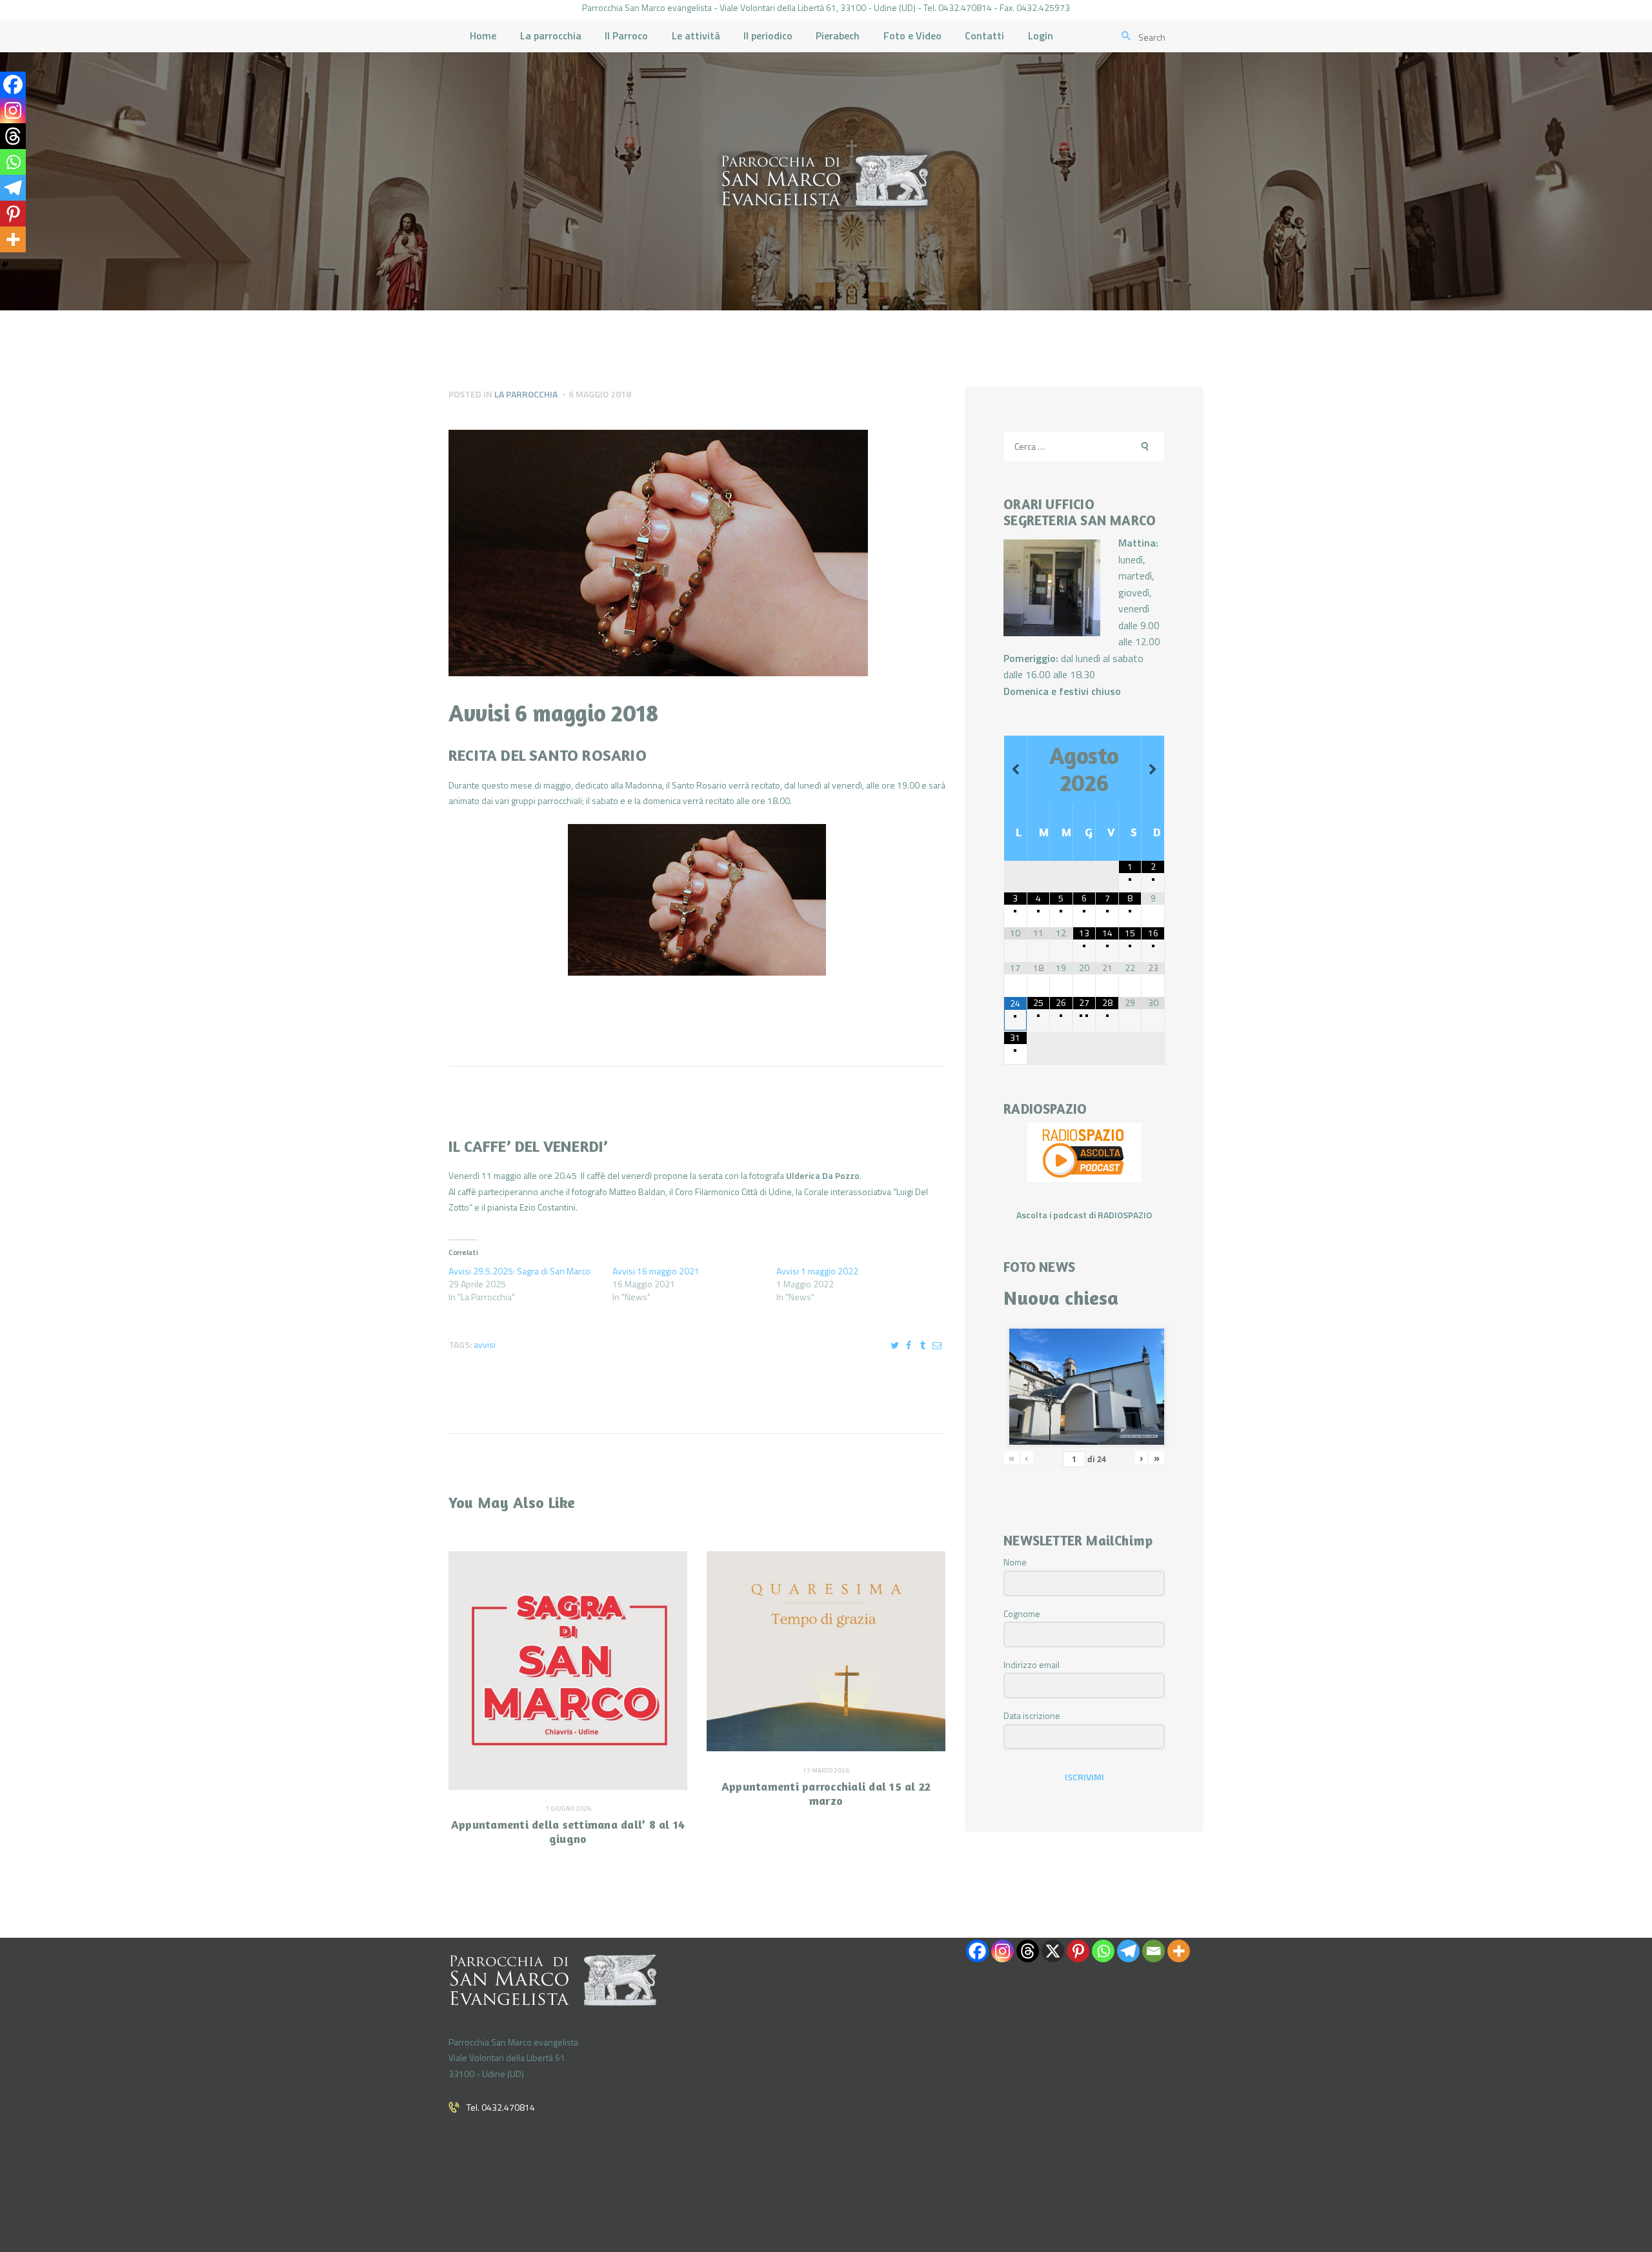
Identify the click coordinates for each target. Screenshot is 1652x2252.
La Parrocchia (526, 394)
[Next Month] (1153, 769)
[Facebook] (13, 85)
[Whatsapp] (13, 162)
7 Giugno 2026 (568, 1808)
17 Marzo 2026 (826, 1770)
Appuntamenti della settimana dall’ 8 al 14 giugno (568, 1832)
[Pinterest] (13, 214)
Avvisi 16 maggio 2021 (656, 1271)
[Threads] (13, 136)
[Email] (1153, 1951)
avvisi (485, 1344)
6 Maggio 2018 (600, 394)
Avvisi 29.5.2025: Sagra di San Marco (519, 1271)
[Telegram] (13, 188)
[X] (1053, 1951)
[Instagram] (13, 110)
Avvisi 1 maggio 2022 (817, 1271)
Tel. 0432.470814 (501, 2107)
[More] (13, 239)
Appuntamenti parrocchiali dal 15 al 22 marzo (826, 1794)
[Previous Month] (1015, 769)
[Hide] (5, 265)
